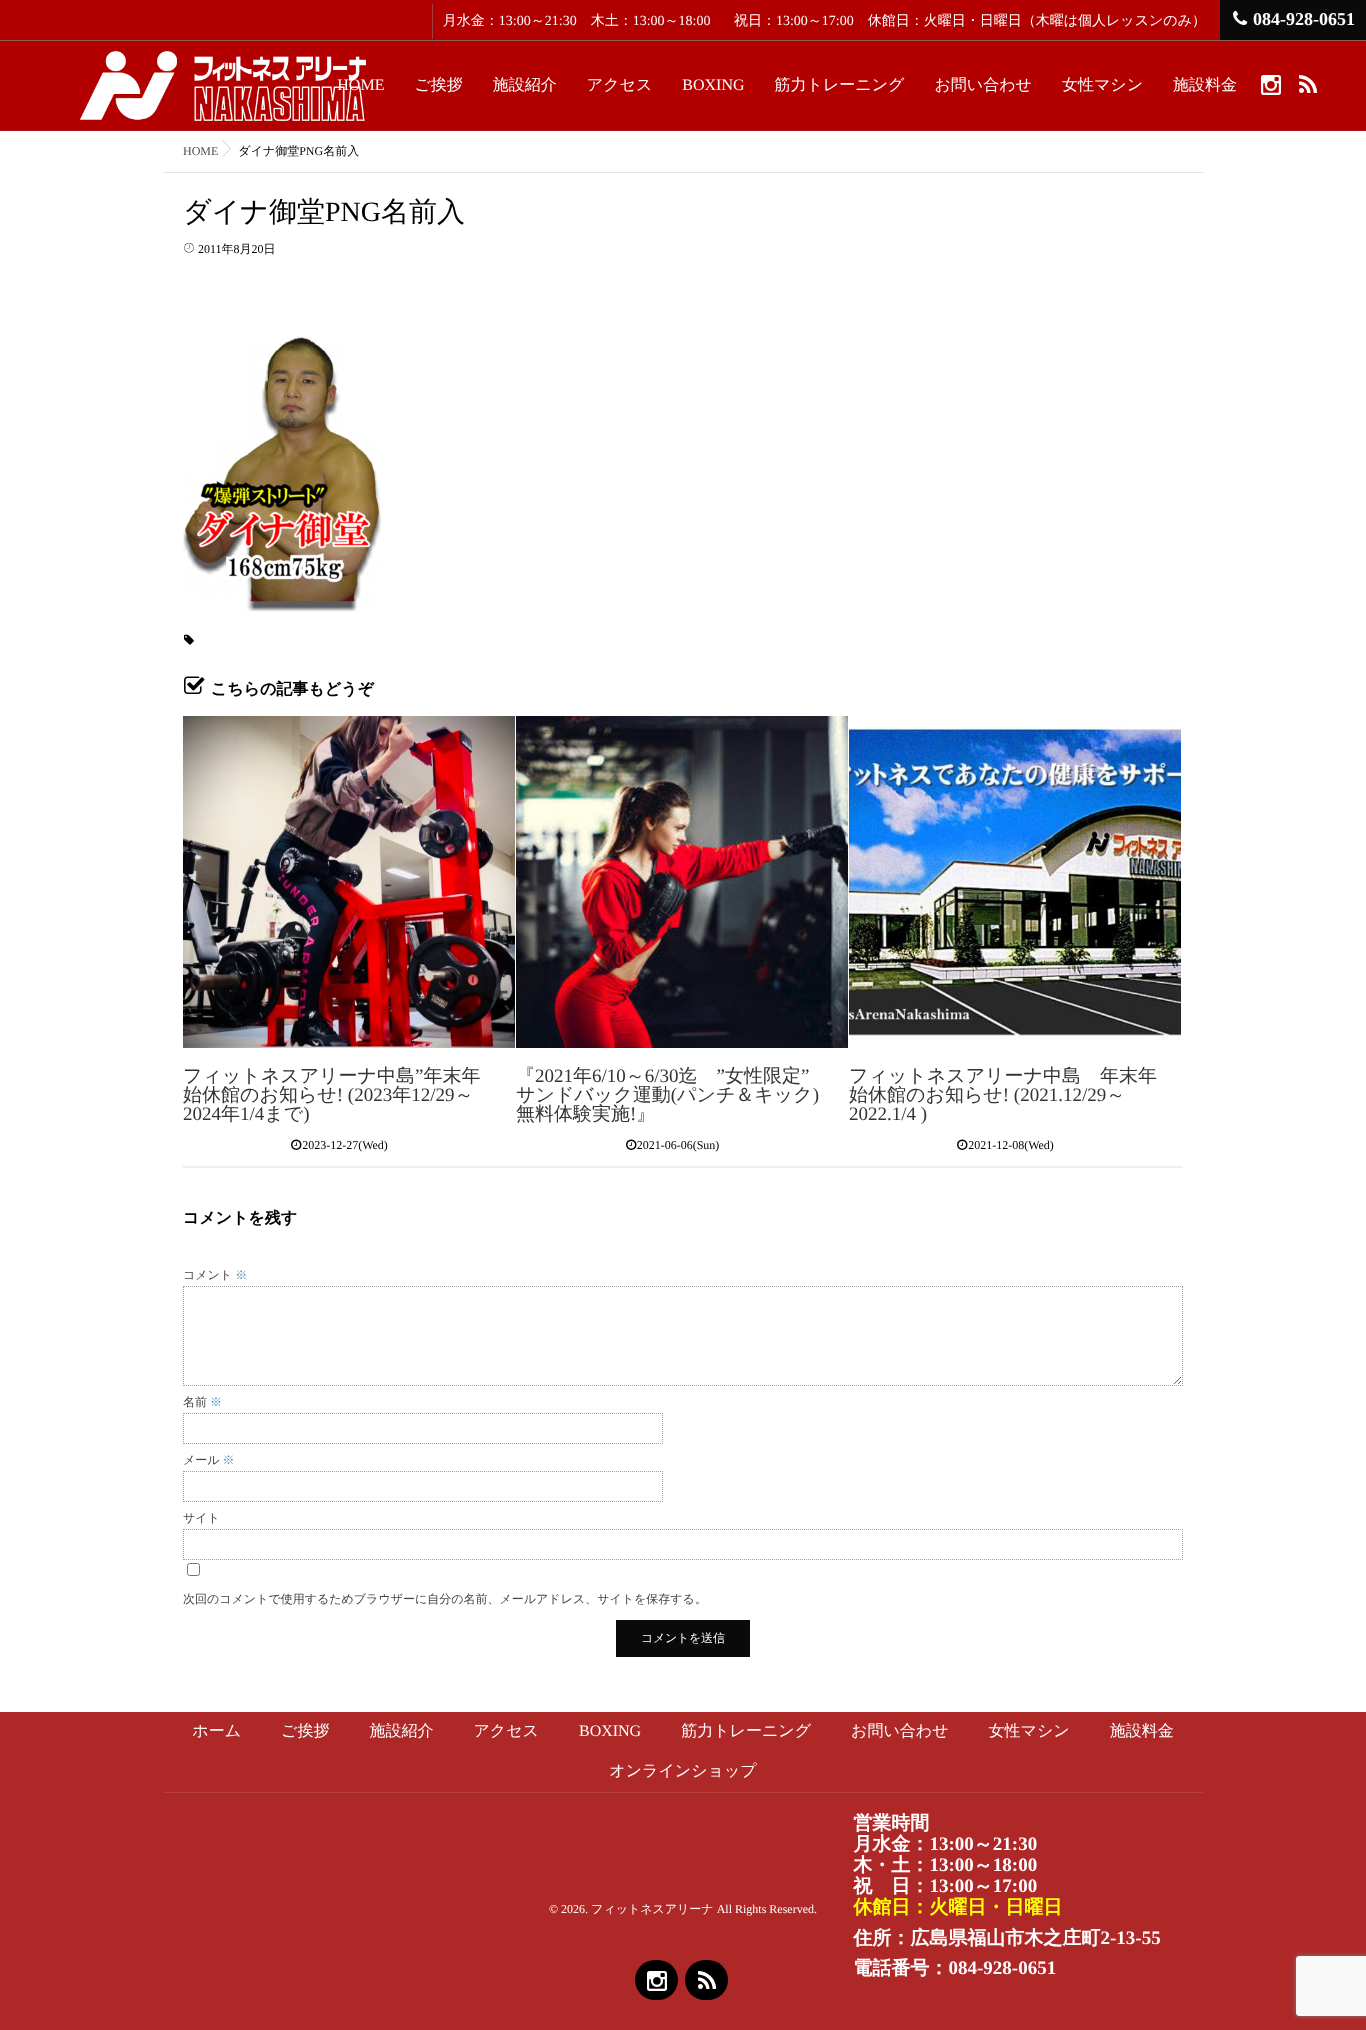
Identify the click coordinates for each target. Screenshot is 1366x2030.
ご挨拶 (438, 85)
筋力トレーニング (840, 85)
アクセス (620, 85)
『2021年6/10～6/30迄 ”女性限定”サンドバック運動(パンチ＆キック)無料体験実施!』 (667, 1095)
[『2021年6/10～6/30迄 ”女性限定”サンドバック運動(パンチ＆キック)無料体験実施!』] (682, 882)
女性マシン (1102, 85)
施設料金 (1205, 85)
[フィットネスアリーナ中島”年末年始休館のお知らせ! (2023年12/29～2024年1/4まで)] (349, 882)
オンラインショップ (682, 1771)
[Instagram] (1270, 84)
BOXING (713, 85)
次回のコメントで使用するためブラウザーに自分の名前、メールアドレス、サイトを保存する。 (445, 1599)
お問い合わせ (983, 85)
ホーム (216, 1731)
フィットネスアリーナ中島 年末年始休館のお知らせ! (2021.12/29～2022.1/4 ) (1003, 1095)
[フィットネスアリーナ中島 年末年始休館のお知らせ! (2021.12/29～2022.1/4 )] (1015, 882)
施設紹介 (525, 85)
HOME (360, 85)
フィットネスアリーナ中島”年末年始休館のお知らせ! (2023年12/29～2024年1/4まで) (331, 1095)
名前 (202, 1402)
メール (209, 1460)
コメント (215, 1275)
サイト (201, 1518)
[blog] (1307, 84)
